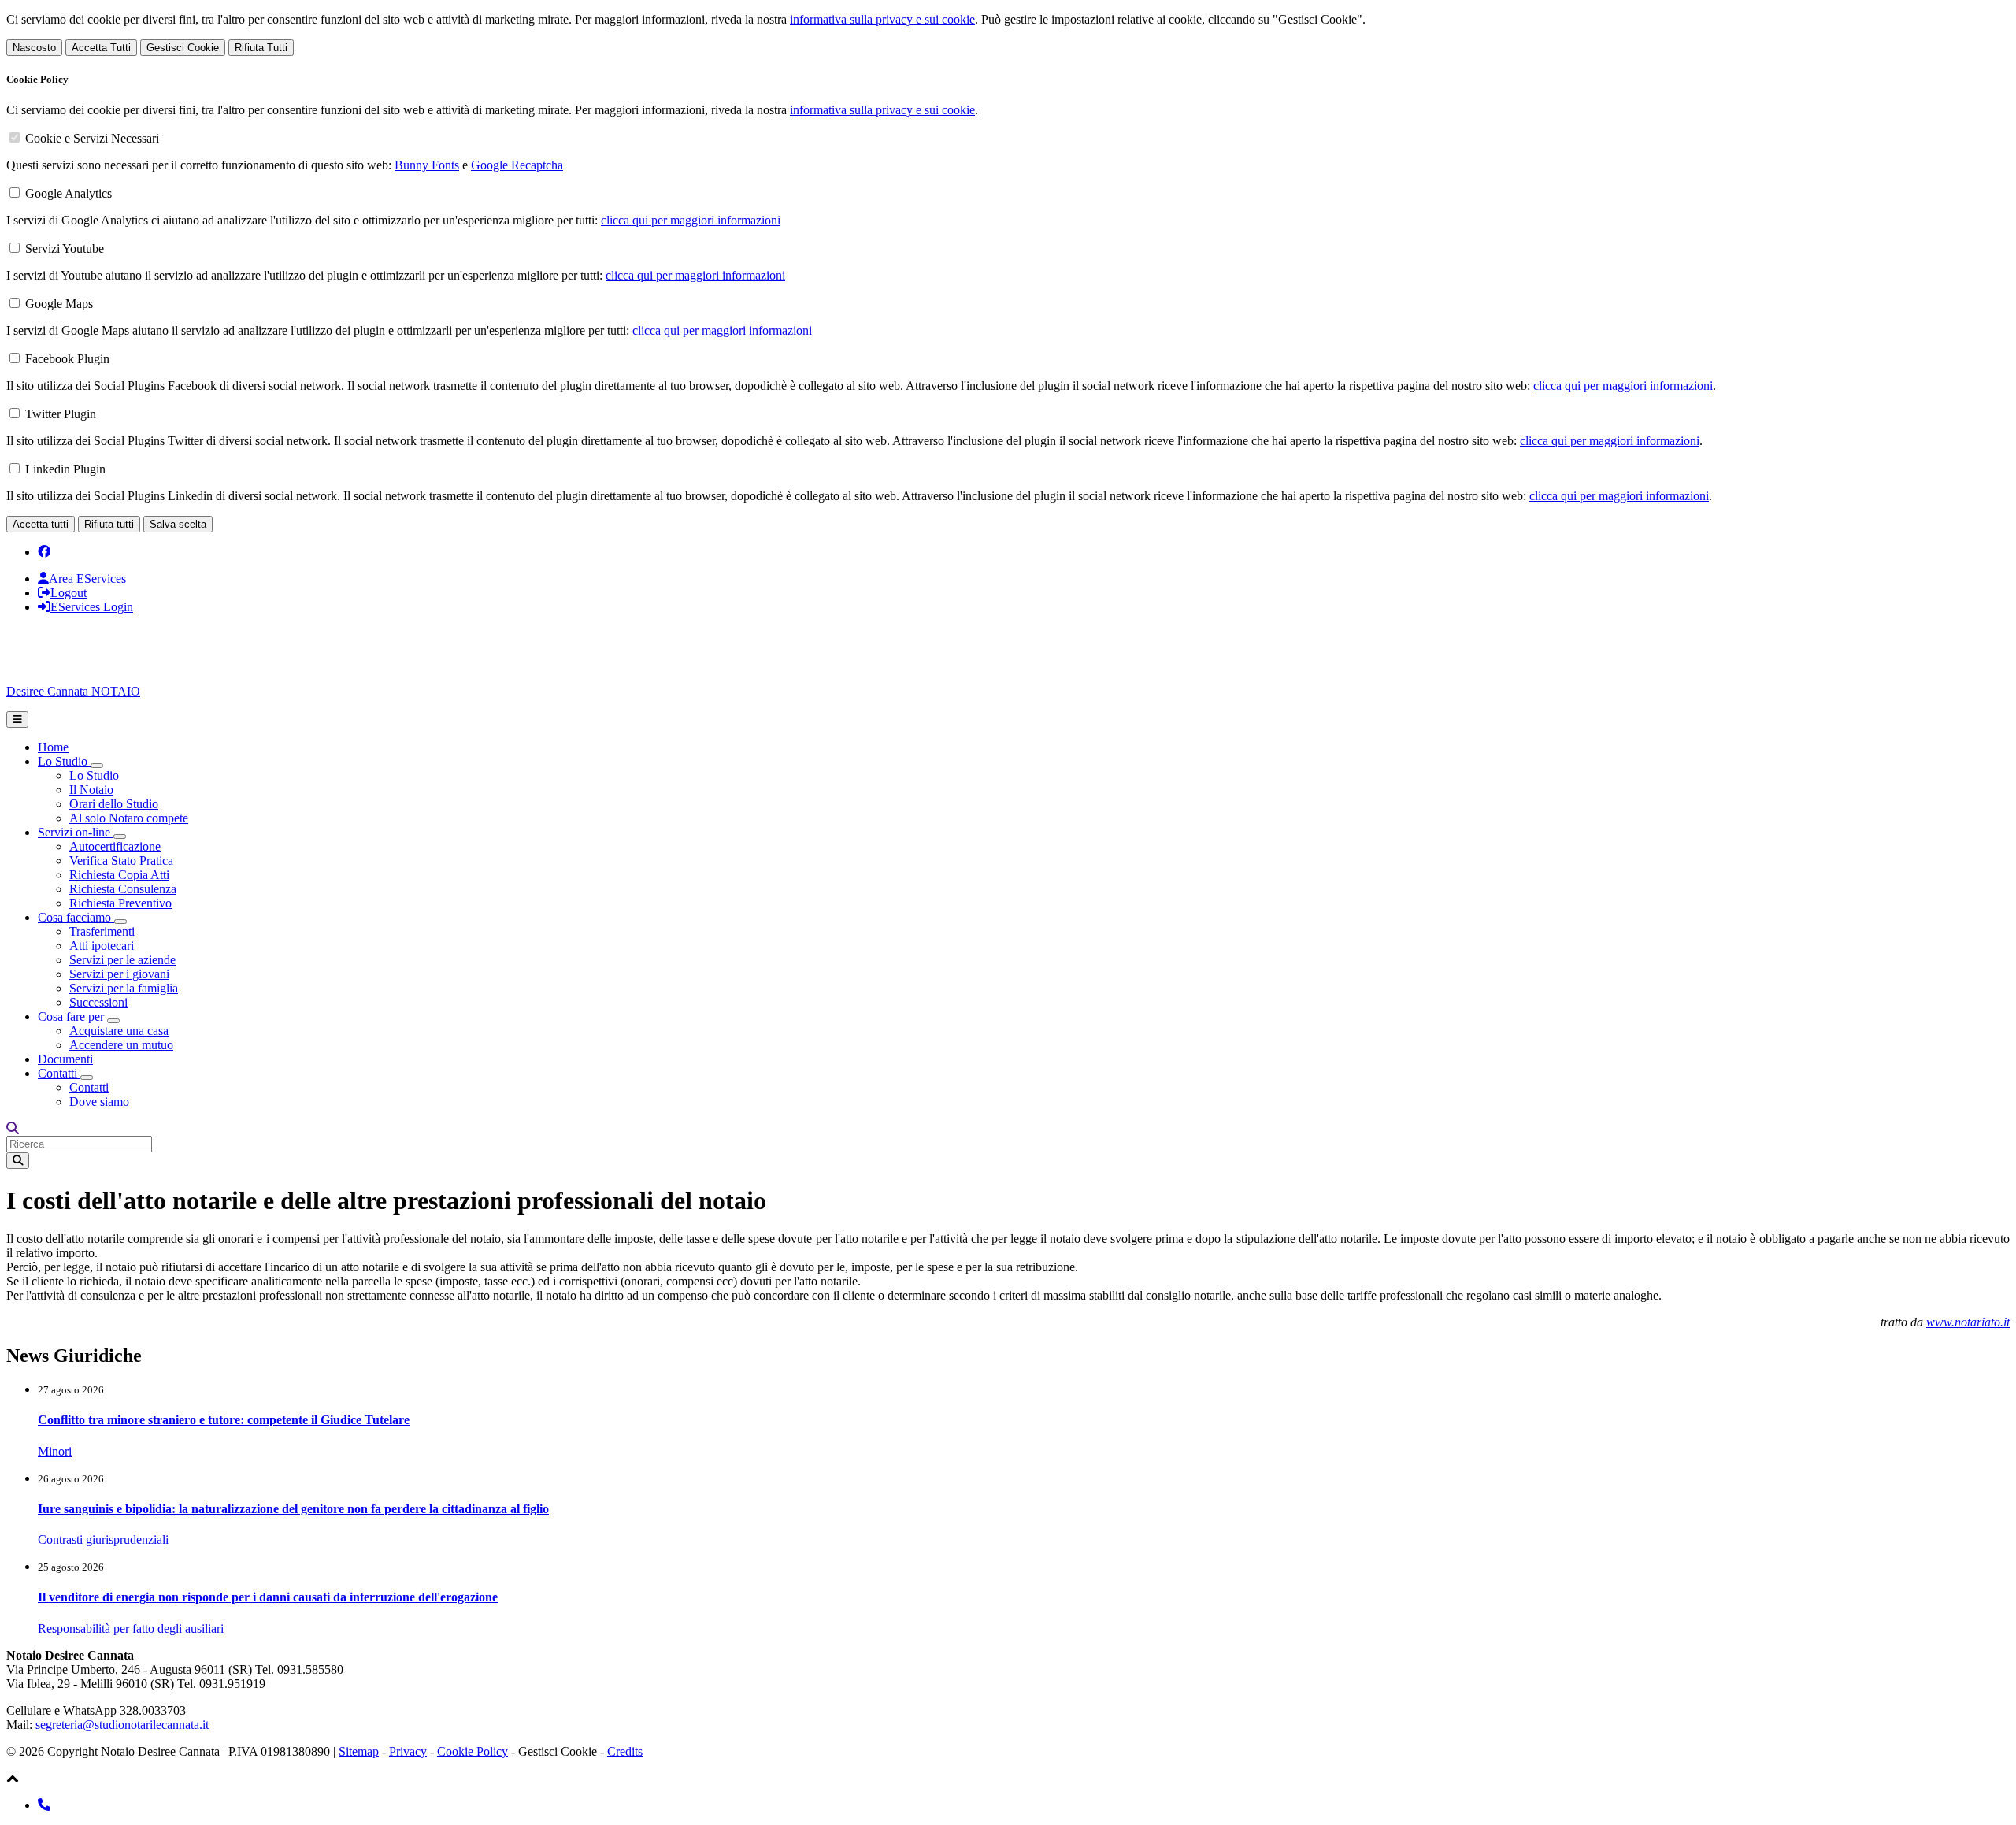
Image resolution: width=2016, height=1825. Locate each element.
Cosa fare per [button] (72, 1016)
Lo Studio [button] (64, 761)
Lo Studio (94, 775)
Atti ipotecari (102, 946)
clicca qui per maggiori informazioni (691, 220)
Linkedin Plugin (65, 469)
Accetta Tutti (101, 48)
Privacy (408, 1751)
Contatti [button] (59, 1073)
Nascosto (34, 48)
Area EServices (87, 579)
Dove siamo (99, 1102)
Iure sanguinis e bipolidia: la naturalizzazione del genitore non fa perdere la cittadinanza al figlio (293, 1509)
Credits (625, 1751)
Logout (69, 593)
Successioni (98, 1002)
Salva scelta (178, 524)
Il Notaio (91, 790)
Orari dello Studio (114, 804)
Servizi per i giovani (119, 974)
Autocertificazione (115, 846)
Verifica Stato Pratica (121, 861)
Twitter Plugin (61, 414)
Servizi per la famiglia (124, 988)
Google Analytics (69, 193)
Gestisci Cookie (183, 48)
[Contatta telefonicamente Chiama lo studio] (44, 1805)
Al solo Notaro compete (129, 818)
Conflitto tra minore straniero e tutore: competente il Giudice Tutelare (224, 1420)
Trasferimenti (102, 931)
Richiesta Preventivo (120, 903)
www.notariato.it (1968, 1322)
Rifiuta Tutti (261, 48)
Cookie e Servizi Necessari (92, 138)
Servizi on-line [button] (76, 832)
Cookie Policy (472, 1751)
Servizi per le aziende (122, 960)
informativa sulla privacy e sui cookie (882, 19)
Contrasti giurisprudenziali (103, 1539)
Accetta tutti (41, 524)
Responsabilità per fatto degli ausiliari (131, 1628)
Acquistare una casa (119, 1031)
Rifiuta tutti (109, 524)
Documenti (65, 1059)
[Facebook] (44, 552)
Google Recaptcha (517, 165)
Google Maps (59, 304)
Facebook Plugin (67, 359)
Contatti (89, 1087)
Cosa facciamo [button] (76, 917)
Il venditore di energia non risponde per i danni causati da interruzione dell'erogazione (268, 1597)
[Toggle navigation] (17, 720)
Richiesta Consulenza (123, 889)
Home (53, 747)
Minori (55, 1451)
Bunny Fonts (427, 165)
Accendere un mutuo (121, 1045)
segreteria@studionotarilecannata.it (122, 1725)
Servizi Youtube (65, 249)
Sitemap (359, 1751)
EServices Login (92, 607)
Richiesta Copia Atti (119, 875)
